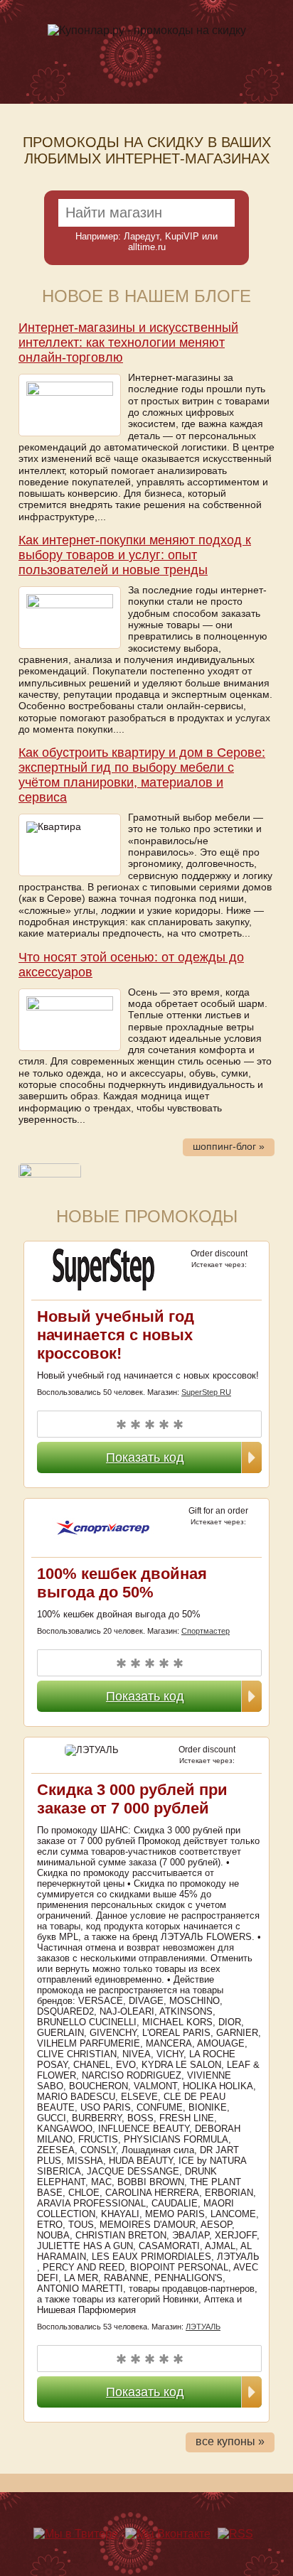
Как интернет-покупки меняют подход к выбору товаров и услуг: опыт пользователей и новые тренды (135, 555)
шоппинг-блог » (229, 1147)
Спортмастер (206, 1631)
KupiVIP (182, 236)
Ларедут (142, 236)
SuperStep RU (206, 1392)
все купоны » (230, 2441)
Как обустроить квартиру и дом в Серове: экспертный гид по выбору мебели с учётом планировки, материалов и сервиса (142, 775)
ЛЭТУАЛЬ (203, 2327)
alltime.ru (147, 247)
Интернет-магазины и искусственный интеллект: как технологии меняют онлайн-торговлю (128, 343)
